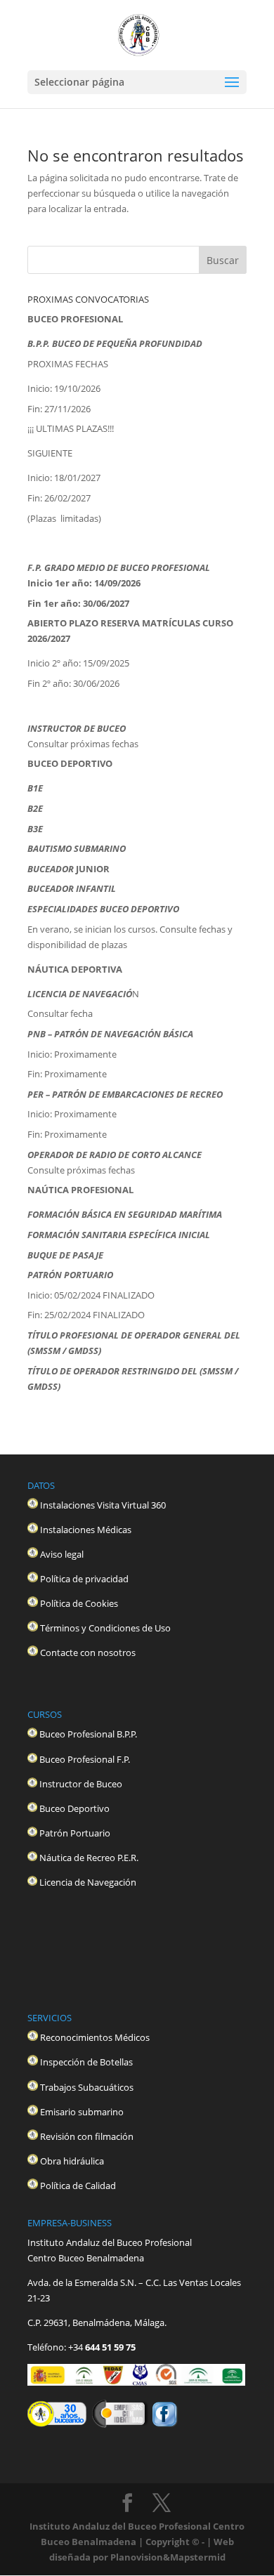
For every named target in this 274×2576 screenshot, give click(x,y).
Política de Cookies (79, 1603)
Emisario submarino (82, 2112)
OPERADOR (52, 1155)
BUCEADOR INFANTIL (73, 888)
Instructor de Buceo (82, 1784)
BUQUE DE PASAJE (65, 1255)
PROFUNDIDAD (171, 343)
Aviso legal (61, 1554)
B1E (35, 788)
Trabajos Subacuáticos (87, 2087)
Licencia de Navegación (88, 1882)
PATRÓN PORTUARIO (70, 1275)
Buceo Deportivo (76, 1808)
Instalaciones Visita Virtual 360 (103, 1505)
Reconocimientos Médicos (95, 2037)
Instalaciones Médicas (86, 1530)
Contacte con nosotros (88, 1652)
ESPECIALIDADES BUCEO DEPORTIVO (103, 909)
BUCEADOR (51, 869)
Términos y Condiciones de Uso (105, 1628)
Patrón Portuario (76, 1833)
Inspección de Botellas (86, 2062)
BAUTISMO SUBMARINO (77, 848)
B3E (35, 829)
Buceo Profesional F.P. (85, 1759)
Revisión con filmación (87, 2136)
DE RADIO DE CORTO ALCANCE (139, 1155)
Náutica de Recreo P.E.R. (89, 1858)
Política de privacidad (84, 1579)
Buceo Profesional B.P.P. (88, 1734)
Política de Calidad (78, 2186)
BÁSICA (178, 1034)
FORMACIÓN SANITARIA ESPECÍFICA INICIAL (119, 1235)
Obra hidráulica (72, 2161)
